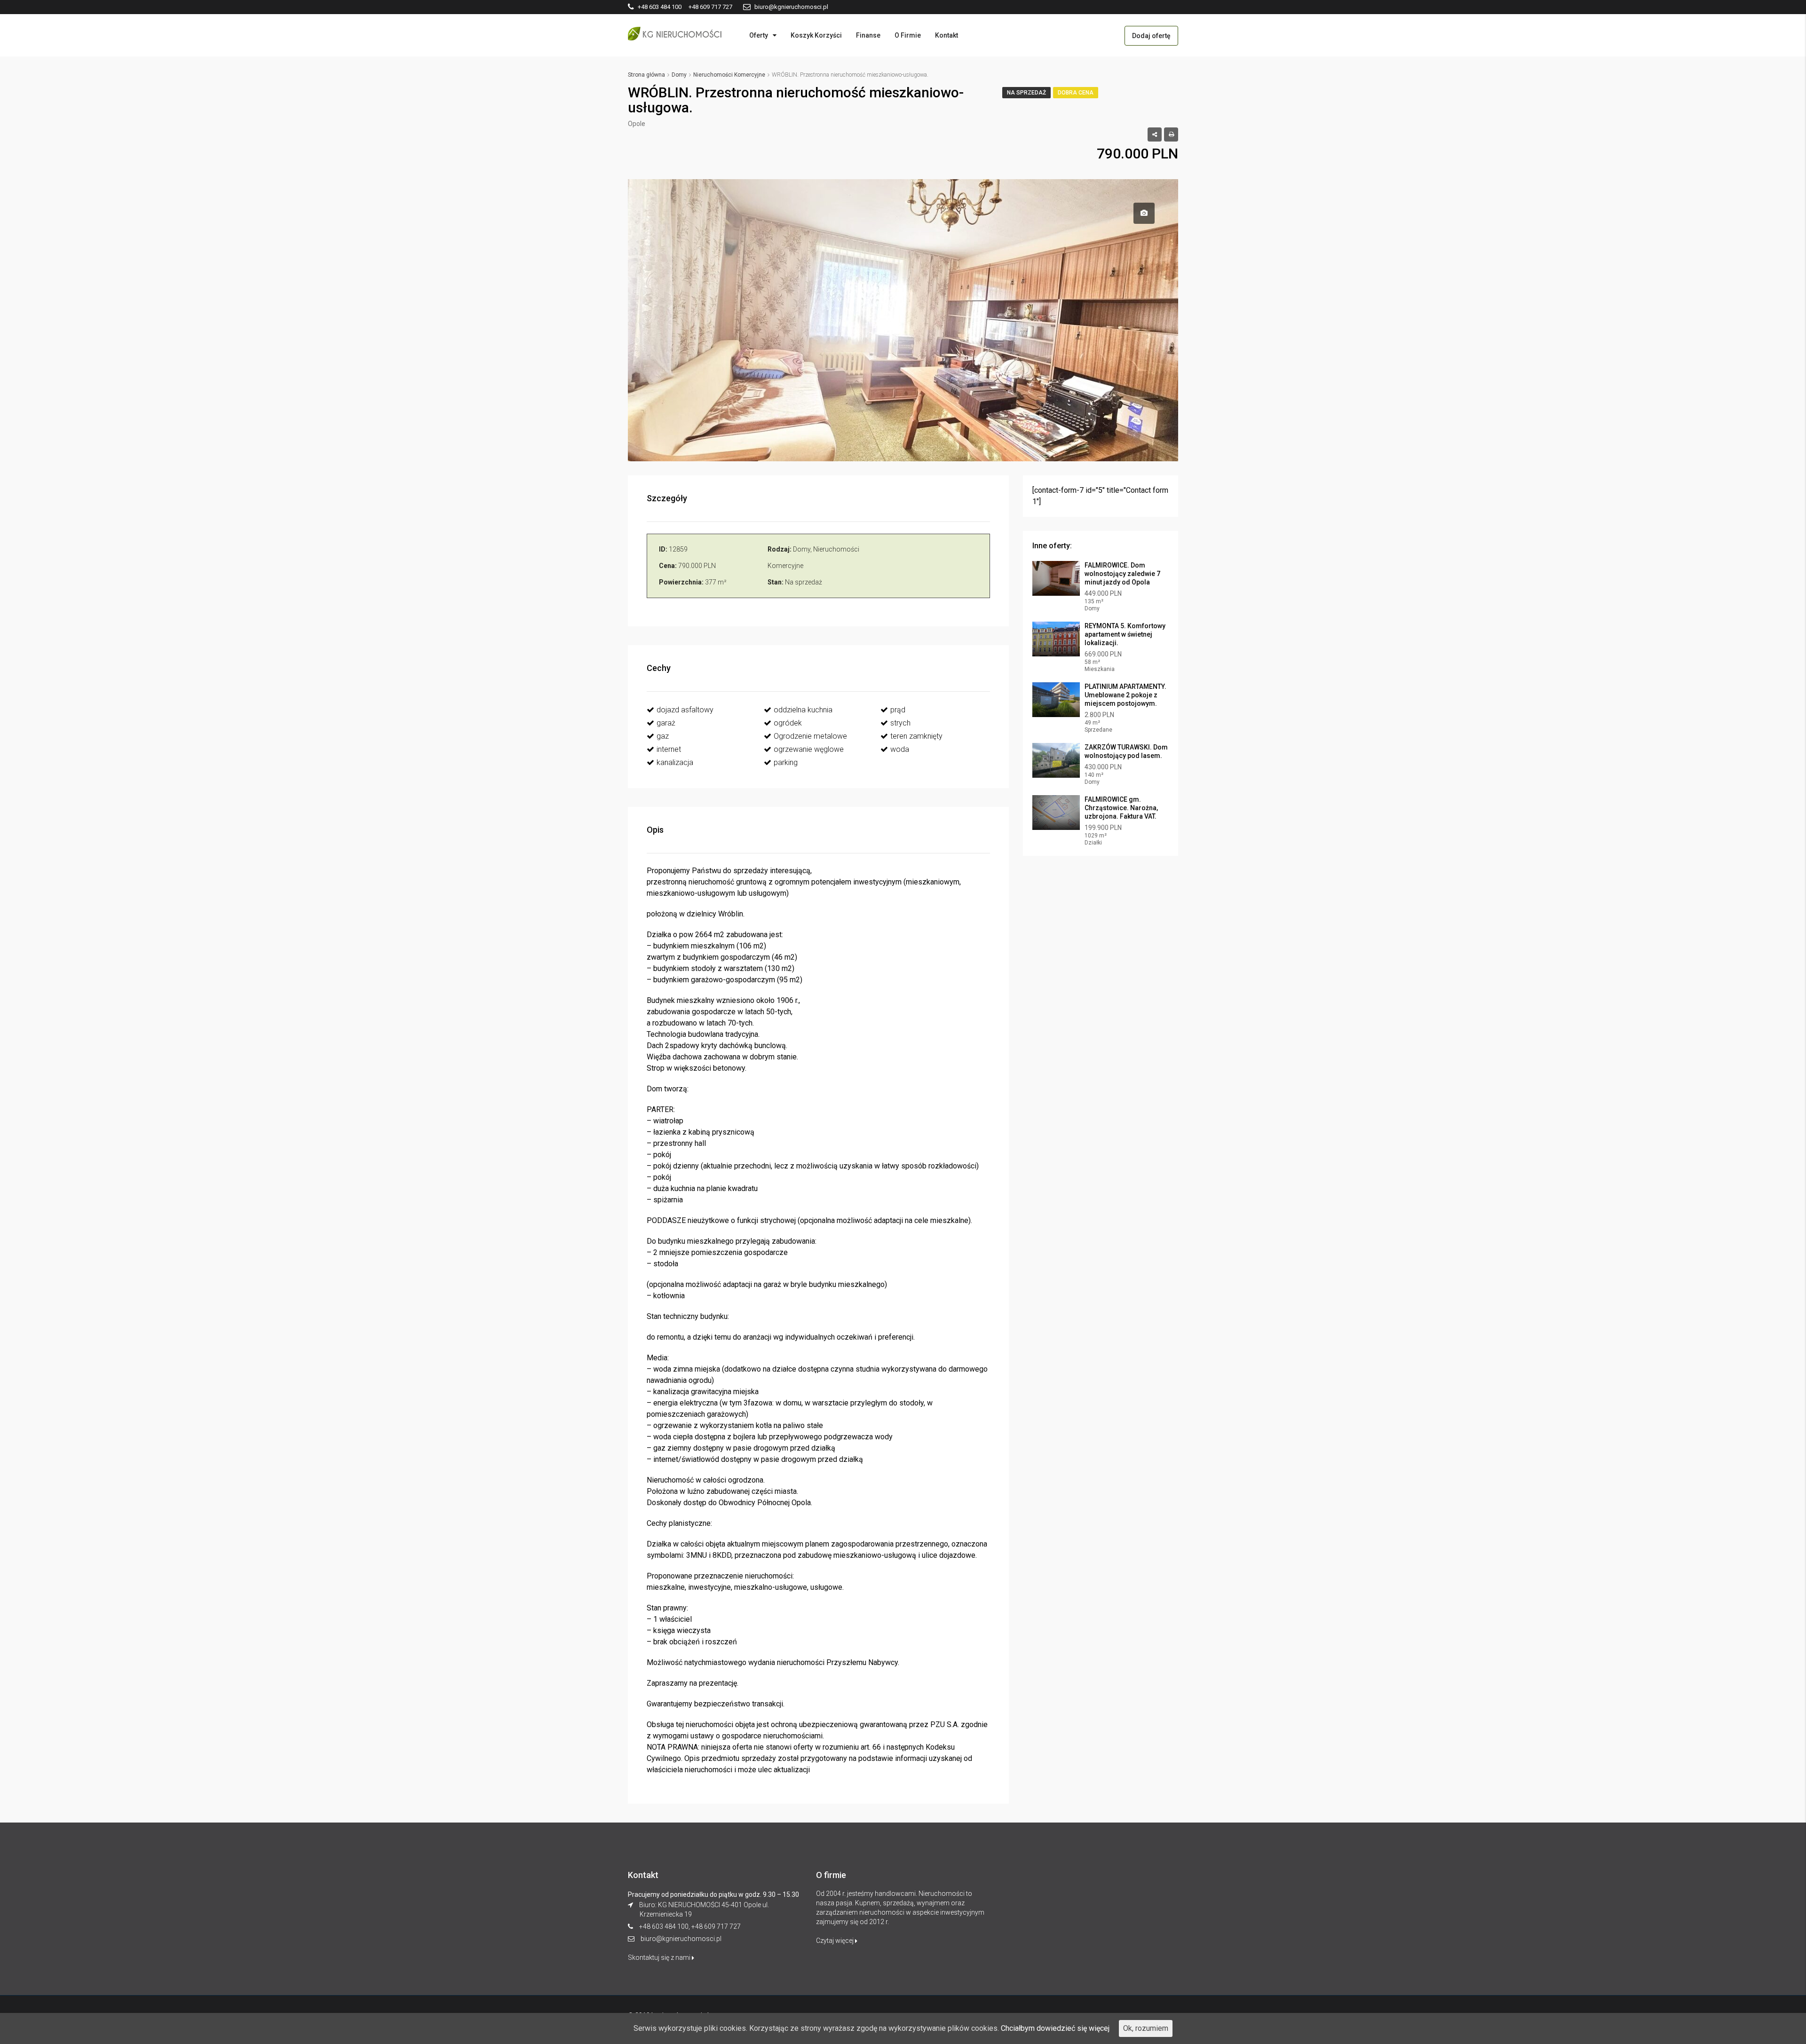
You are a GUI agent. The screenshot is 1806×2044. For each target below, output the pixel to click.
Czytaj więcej (836, 1941)
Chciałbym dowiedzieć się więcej (1055, 2028)
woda (900, 749)
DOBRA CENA (1076, 93)
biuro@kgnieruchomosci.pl (681, 1939)
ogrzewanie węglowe (809, 749)
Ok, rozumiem (1146, 2028)
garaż (666, 723)
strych (900, 723)
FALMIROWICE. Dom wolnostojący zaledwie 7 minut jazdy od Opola (1122, 574)
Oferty (759, 35)
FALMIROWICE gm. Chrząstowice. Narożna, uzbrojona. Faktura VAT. (1121, 808)
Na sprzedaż (1026, 93)
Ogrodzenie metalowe (810, 736)
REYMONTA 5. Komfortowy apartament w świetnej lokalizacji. (1125, 634)
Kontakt (947, 35)
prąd (898, 710)
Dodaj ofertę (1151, 36)
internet (669, 749)
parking (786, 762)
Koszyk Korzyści (816, 35)
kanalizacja (675, 762)
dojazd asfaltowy (685, 710)
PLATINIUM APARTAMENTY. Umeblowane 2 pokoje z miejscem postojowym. (1125, 695)
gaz (663, 736)
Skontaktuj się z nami (660, 1957)
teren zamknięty (916, 736)
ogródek (788, 723)
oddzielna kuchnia (803, 710)
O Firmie (908, 35)
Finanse (868, 35)
